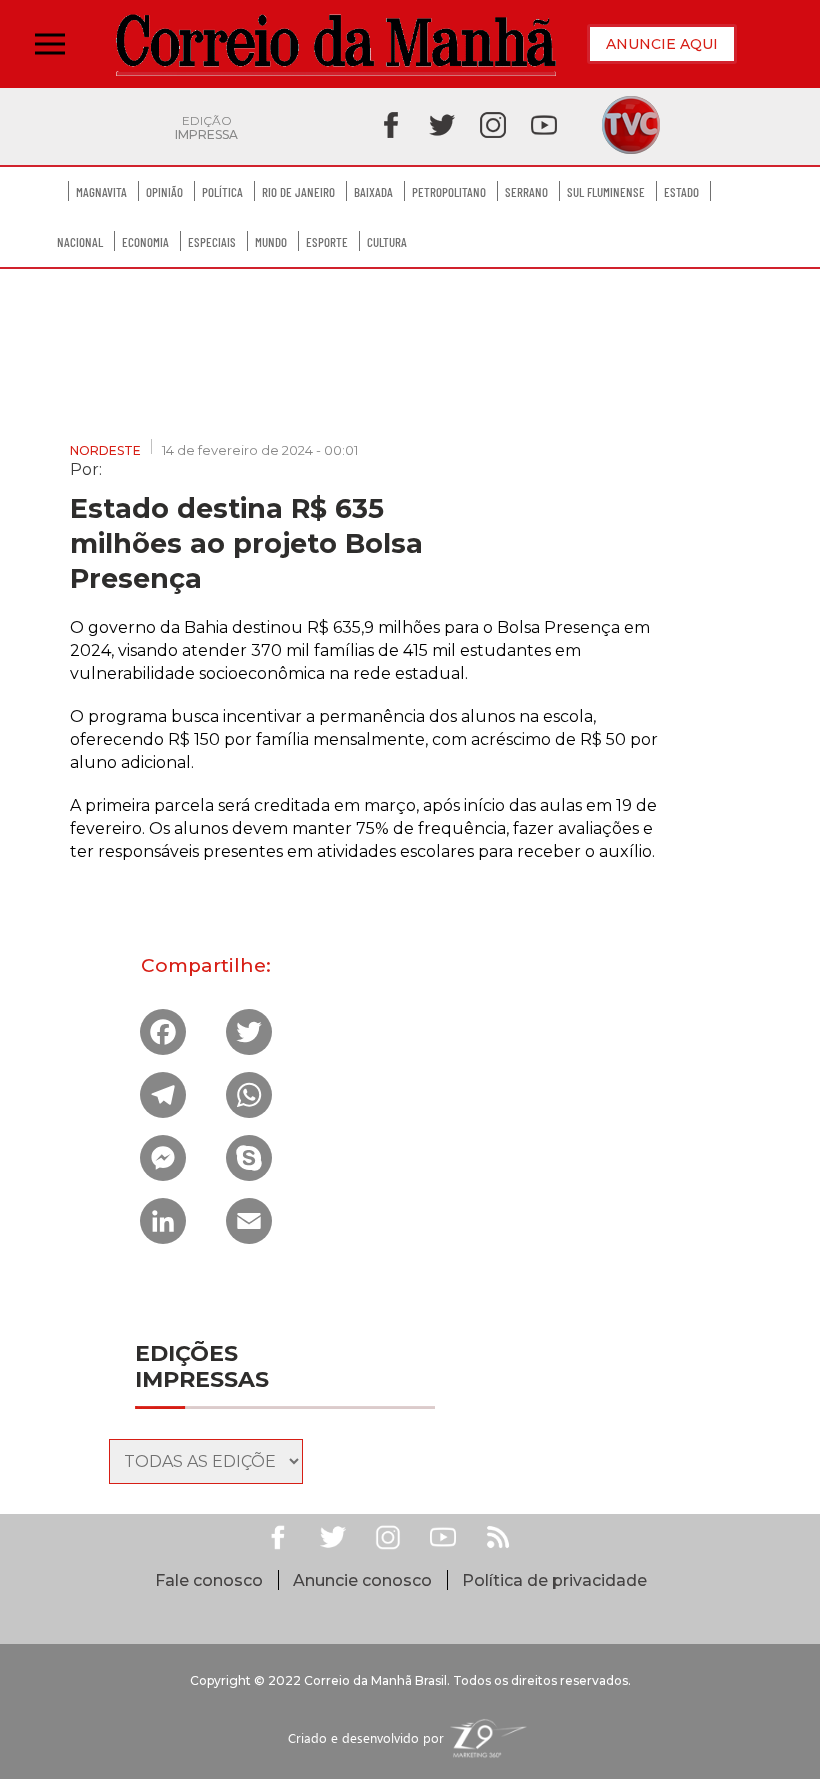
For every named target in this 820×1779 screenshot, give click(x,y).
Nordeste (105, 450)
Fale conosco (209, 1580)
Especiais (212, 242)
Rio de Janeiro (298, 192)
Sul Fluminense (606, 192)
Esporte (327, 242)
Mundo (271, 242)
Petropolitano (449, 192)
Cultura (387, 242)
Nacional (80, 242)
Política (222, 192)
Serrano (526, 192)
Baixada (373, 192)
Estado (681, 192)
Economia (145, 242)
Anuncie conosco (362, 1580)
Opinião (164, 192)
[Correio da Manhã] (336, 44)
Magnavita (101, 192)
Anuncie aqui (662, 44)
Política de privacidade (554, 1580)
